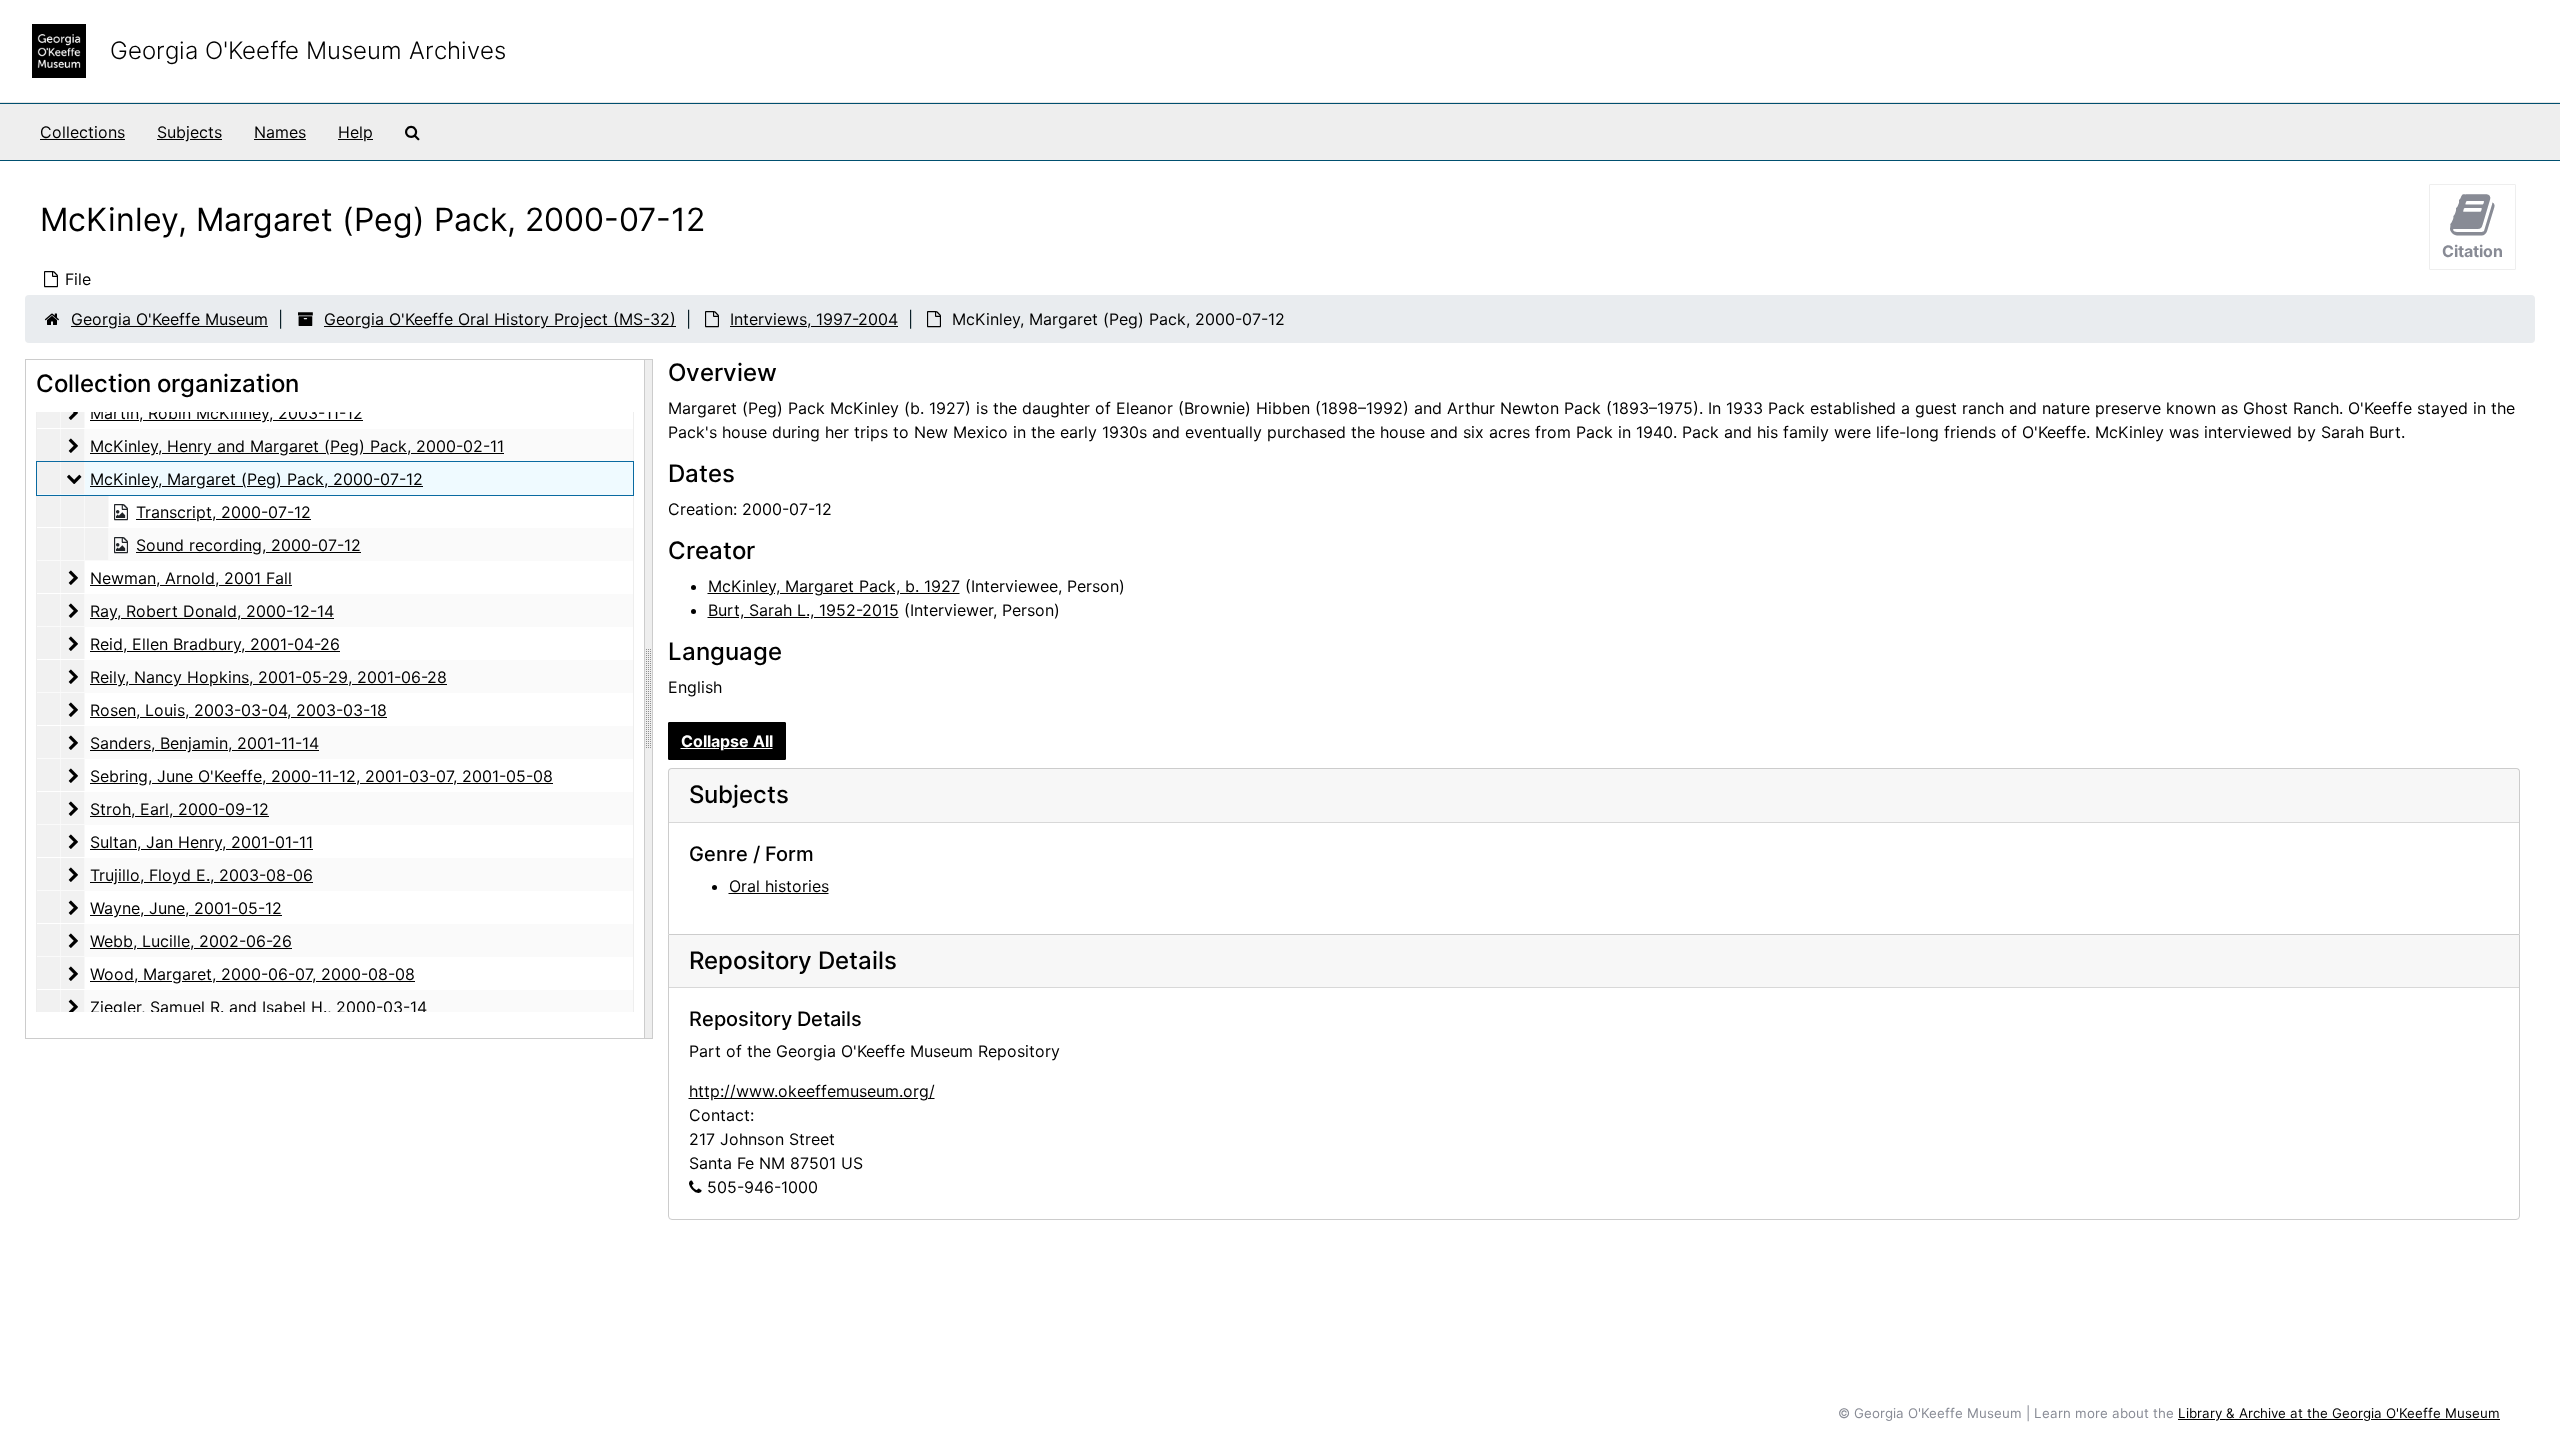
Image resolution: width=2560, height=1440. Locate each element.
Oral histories (779, 886)
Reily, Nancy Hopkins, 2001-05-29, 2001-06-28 (268, 677)
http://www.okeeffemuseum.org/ (812, 1091)
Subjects (189, 132)
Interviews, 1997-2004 (814, 319)
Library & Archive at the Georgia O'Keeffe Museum (2339, 1413)
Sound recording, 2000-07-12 (248, 545)
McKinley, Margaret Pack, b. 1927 (834, 586)
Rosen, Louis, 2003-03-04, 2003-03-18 (238, 710)
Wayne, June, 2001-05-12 (186, 908)
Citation (2472, 251)
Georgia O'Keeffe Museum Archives (308, 50)
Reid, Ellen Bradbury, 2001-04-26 (215, 644)
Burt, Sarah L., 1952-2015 (803, 610)
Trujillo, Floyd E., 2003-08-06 (201, 875)
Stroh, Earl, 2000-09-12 (179, 809)
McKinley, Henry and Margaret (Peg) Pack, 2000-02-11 (297, 446)
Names (280, 132)
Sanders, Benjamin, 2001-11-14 (204, 743)
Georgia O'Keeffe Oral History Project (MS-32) (500, 319)
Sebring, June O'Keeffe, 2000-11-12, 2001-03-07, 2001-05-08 (321, 776)
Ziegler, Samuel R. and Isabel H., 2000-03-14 (258, 1007)
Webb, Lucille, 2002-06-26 (191, 941)
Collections (82, 132)
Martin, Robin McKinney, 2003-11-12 (226, 413)
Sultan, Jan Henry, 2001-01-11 (201, 842)
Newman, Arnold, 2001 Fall (191, 578)
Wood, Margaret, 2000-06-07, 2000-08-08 (252, 974)
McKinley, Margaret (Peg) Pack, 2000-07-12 (256, 479)
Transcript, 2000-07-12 (223, 512)
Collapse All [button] (727, 741)
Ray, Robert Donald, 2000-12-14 (212, 611)
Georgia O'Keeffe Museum (169, 319)
